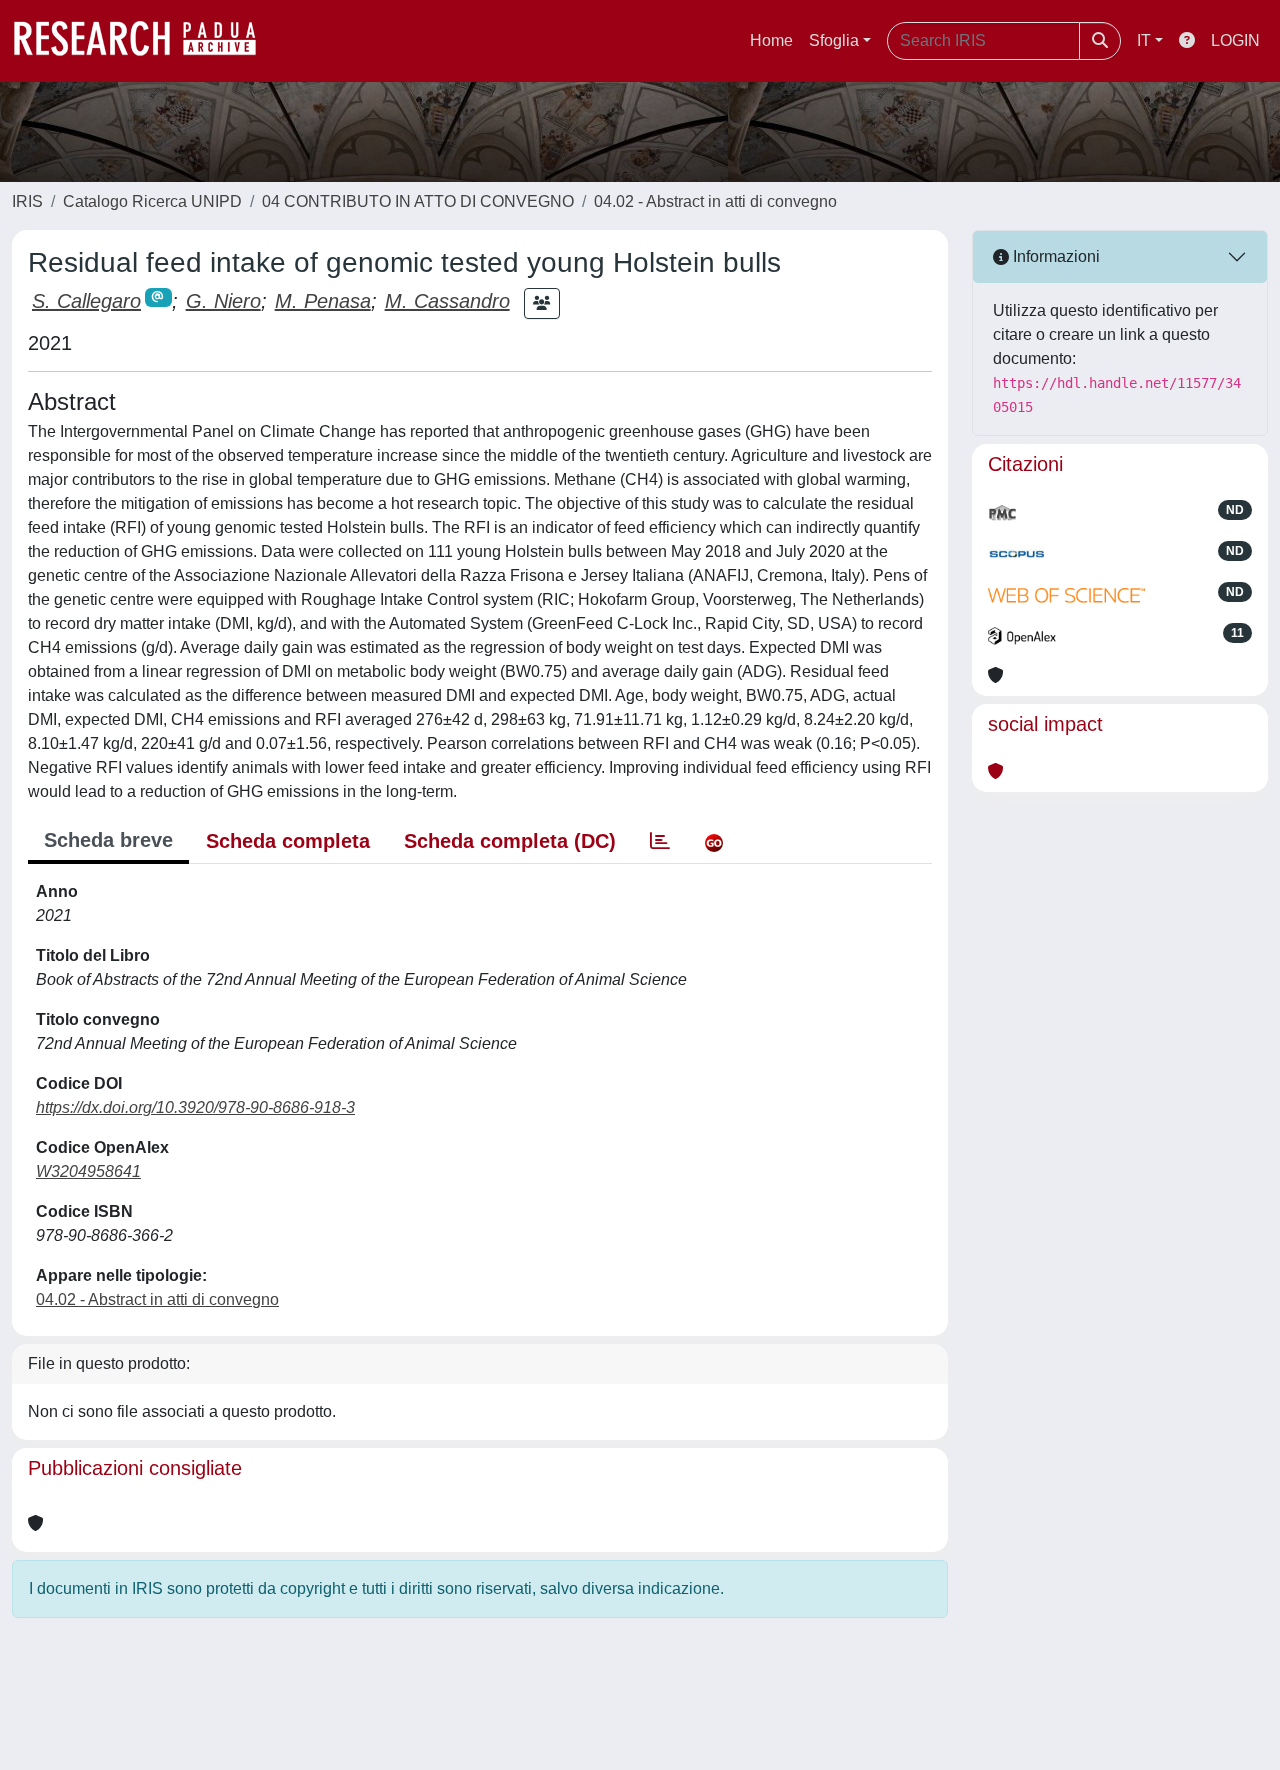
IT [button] (1144, 40)
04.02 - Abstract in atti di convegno (715, 201)
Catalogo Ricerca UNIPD (152, 201)
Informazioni (1054, 256)
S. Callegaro (86, 301)
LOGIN (1235, 40)
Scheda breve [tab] (108, 840)
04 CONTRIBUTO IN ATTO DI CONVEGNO (418, 201)
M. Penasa (323, 301)
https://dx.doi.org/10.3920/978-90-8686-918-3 (195, 1107)
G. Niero (223, 301)
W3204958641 (88, 1171)
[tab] (660, 841)
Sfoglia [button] (834, 40)
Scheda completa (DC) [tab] (510, 841)
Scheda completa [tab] (288, 841)
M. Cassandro (447, 301)
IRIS (27, 201)
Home (771, 40)
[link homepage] (145, 41)
